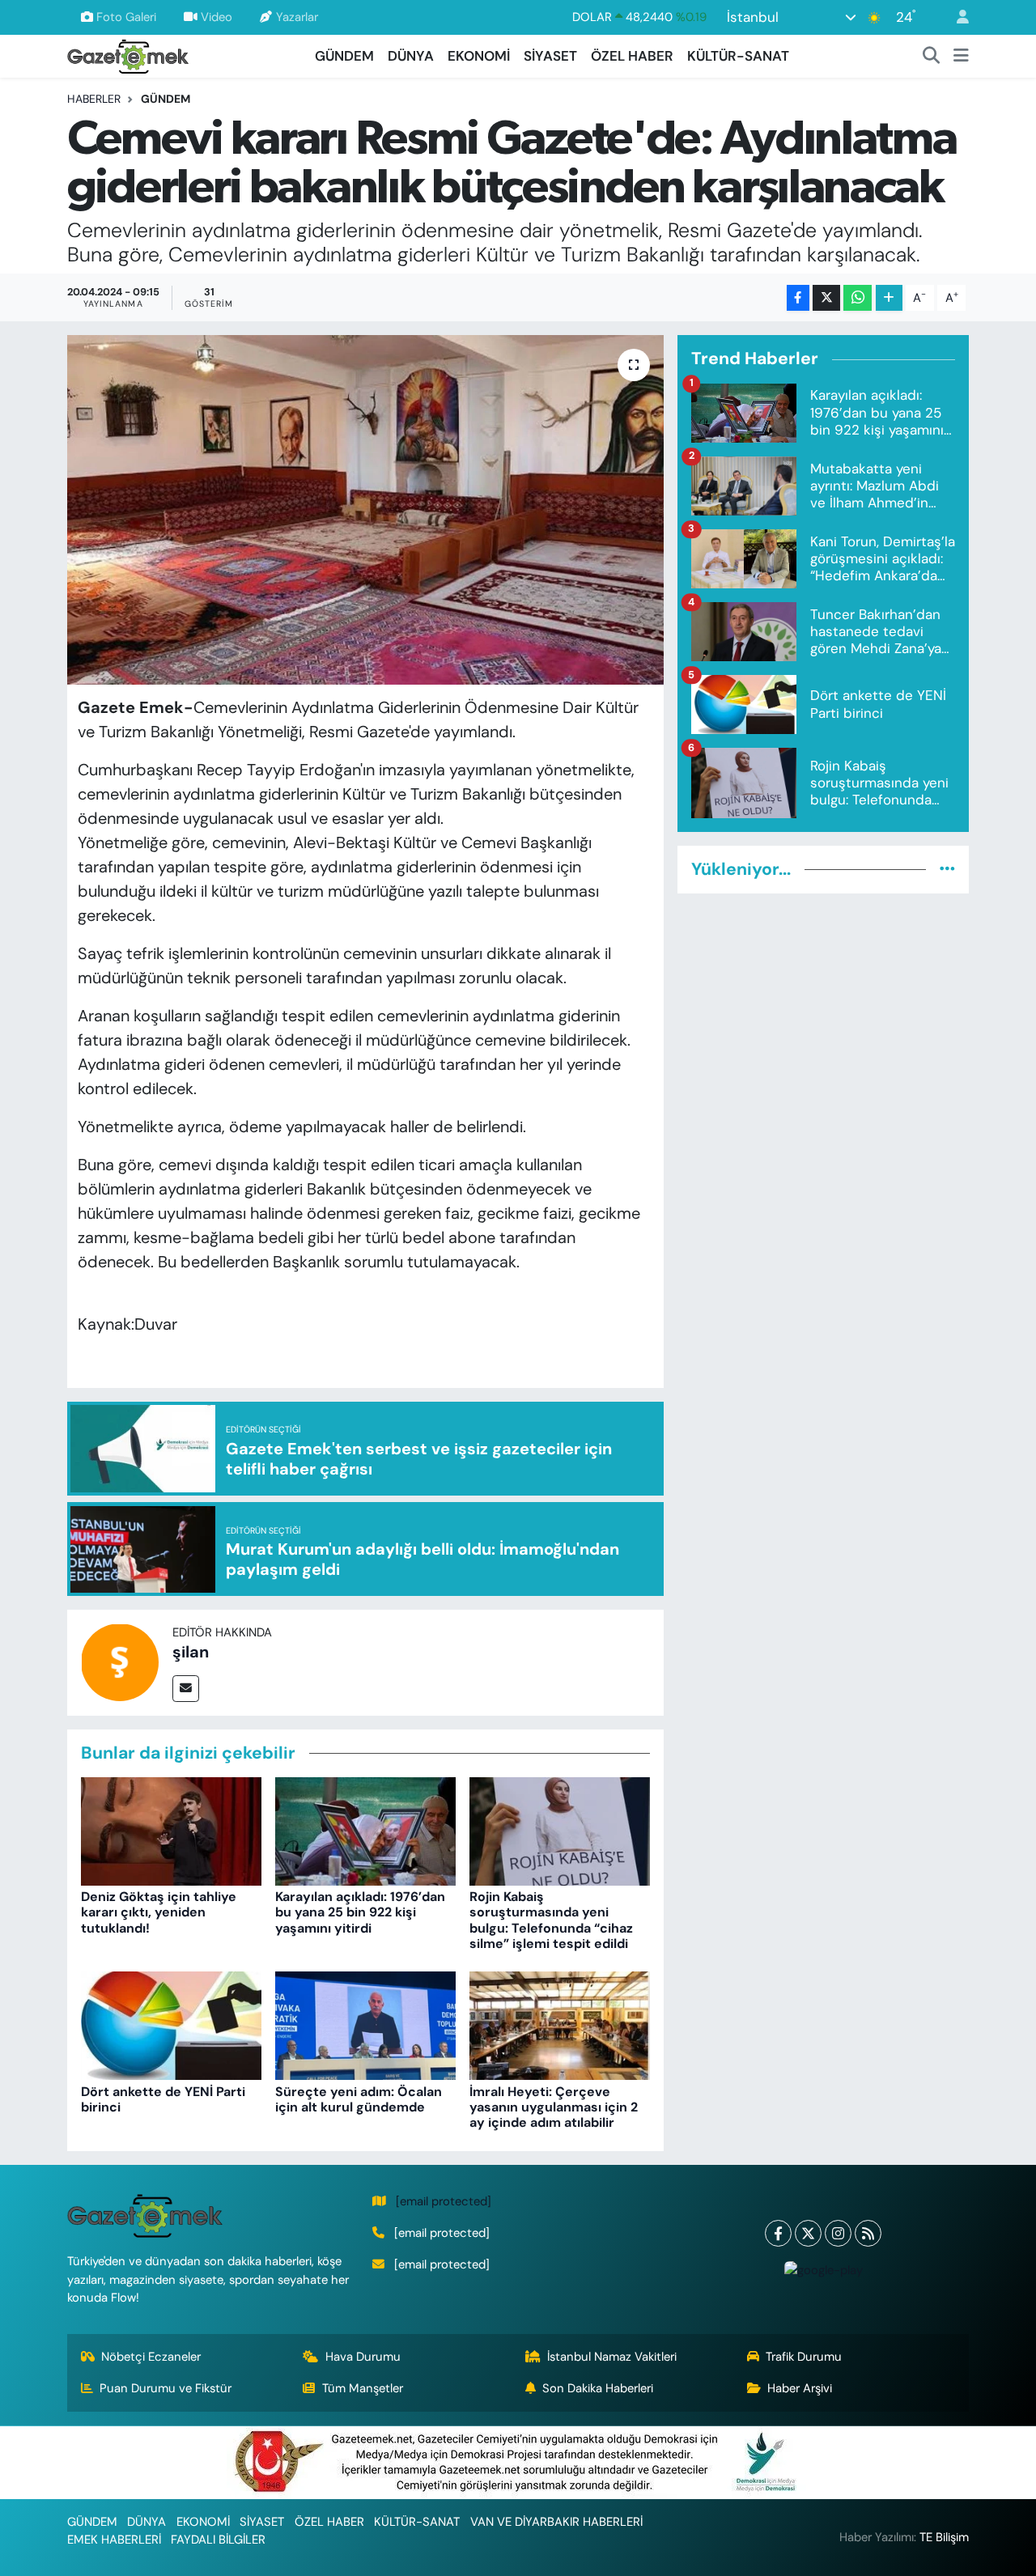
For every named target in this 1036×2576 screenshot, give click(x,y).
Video (217, 17)
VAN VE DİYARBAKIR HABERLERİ (556, 2522)
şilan (191, 1652)
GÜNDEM (344, 56)
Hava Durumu (363, 2357)
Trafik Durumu (804, 2357)
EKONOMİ (479, 56)
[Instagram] (838, 2233)
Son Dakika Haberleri (598, 2388)
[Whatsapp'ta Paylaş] (858, 298)
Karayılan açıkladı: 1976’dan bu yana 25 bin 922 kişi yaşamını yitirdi (360, 1912)
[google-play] (823, 2270)
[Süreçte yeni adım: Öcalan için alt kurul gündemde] (365, 2025)
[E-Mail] (186, 1689)
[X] (808, 2233)
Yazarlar (297, 17)
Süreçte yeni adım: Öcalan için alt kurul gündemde (359, 2099)
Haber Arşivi (800, 2388)
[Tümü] (947, 869)
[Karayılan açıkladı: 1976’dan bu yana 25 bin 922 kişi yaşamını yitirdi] (365, 1830)
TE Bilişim (944, 2537)
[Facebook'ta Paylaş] (798, 298)
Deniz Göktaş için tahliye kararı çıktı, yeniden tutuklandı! (159, 1912)
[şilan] (120, 1661)
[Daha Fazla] (889, 298)
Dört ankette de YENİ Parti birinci (163, 2099)
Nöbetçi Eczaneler (151, 2357)
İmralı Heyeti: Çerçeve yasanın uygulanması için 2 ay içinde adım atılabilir (554, 2107)
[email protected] (444, 2201)
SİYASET (550, 56)
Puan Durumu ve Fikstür (166, 2388)
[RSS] (868, 2233)
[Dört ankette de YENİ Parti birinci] (171, 2025)
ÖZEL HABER (632, 56)
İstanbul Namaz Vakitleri (612, 2357)
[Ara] (932, 57)
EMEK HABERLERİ (114, 2540)
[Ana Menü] (961, 57)
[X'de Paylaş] (826, 298)
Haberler (94, 99)
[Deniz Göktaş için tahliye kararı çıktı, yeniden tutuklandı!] (171, 1830)
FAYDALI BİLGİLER (218, 2540)
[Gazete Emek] (128, 55)
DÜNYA (411, 56)
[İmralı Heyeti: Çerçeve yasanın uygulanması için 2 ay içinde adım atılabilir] (560, 2025)
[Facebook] (778, 2233)
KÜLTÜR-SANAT (738, 56)
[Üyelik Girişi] (956, 17)
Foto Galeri (126, 17)
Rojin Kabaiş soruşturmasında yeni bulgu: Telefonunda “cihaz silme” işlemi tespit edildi (551, 1920)
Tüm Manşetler (363, 2388)
